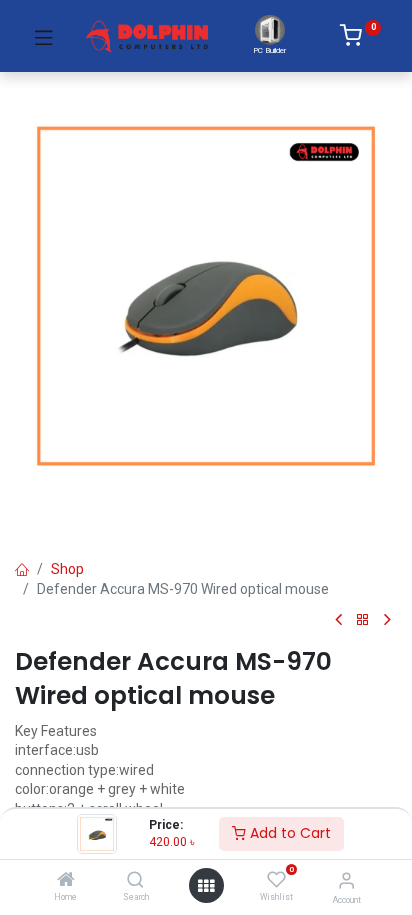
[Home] (66, 881)
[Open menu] (206, 886)
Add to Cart (288, 833)
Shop (67, 569)
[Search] (135, 881)
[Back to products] (363, 620)
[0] (360, 39)
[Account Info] (346, 880)
